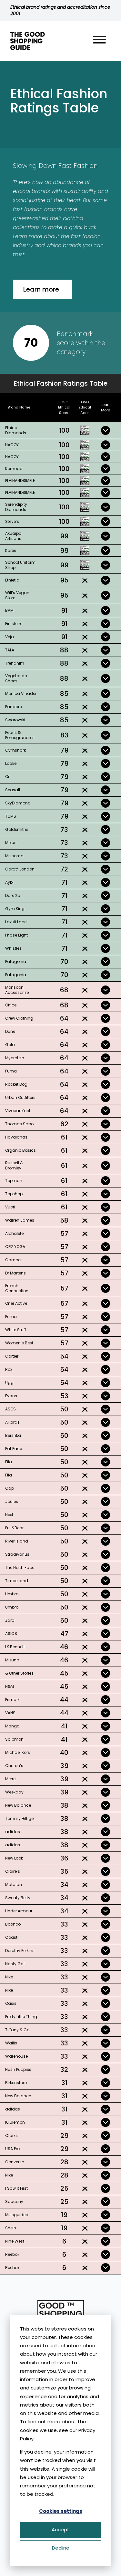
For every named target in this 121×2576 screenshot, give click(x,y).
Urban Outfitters (20, 1097)
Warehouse (16, 2056)
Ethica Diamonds (16, 430)
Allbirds (12, 1422)
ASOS (10, 1409)
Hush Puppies (18, 2069)
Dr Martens (15, 1273)
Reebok (12, 2254)
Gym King (15, 909)
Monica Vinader (21, 693)
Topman (14, 1181)
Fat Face (14, 1449)
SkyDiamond (18, 803)
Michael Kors (18, 1752)
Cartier (12, 1356)
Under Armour (19, 1911)
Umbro (12, 1594)
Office (11, 1005)
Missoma (14, 856)
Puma (11, 1071)
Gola (10, 1045)
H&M (10, 1686)
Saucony (14, 2201)
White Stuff (16, 1330)
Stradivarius (17, 1554)
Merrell (11, 1779)
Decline (61, 2548)
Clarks (11, 2135)
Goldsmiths (17, 829)
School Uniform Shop (20, 565)
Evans (11, 1396)
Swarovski (15, 720)
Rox (9, 1369)
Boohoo (13, 1924)
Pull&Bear (14, 1528)
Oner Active (16, 1303)
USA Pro (12, 2149)
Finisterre (14, 624)
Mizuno (12, 1660)
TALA (10, 650)
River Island (17, 1541)
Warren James (20, 1220)
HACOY (12, 445)
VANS (10, 1713)
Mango (12, 1726)
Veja (10, 637)
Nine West (15, 2241)
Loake (11, 763)
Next (9, 1515)
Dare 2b (13, 895)
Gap (10, 1488)
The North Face (20, 1567)
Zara (10, 1620)
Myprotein (15, 1058)
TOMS (11, 816)
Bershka (13, 1435)
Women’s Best (19, 1343)
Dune (10, 1031)
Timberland (17, 1581)
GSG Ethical (85, 408)
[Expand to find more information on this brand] (106, 430)
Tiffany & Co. (18, 2030)
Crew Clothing (19, 1018)
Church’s (14, 1766)
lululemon (15, 2122)
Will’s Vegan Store (17, 595)
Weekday (14, 1792)
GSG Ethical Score (64, 408)
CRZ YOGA (15, 1247)
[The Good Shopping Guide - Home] (28, 41)
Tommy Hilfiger (20, 1818)
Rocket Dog (16, 1084)
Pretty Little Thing (21, 2017)
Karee (11, 550)
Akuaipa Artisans (13, 536)
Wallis (11, 2043)
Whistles (13, 948)
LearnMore (106, 407)
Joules (12, 1501)
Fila (9, 1462)
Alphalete (14, 1233)
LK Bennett (15, 1647)
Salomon (14, 1739)
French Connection (17, 1288)
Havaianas (16, 1137)
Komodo (14, 469)
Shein (11, 2228)
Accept (60, 2529)
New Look (14, 1858)
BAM (9, 610)
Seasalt (13, 790)
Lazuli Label (16, 922)
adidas (13, 1832)
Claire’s (13, 1871)
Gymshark (15, 750)
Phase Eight (16, 935)
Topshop (14, 1194)
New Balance (18, 1805)
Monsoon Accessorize (17, 990)
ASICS (11, 1634)
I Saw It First (16, 2188)
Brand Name (19, 407)
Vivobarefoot (18, 1111)
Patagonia (16, 961)
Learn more (41, 289)
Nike (9, 1977)
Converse (15, 2162)
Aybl (9, 882)
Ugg (9, 1383)
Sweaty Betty (18, 1898)
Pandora (14, 707)
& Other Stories (19, 1673)
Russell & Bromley (14, 1165)
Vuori (10, 1207)
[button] (99, 41)
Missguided (17, 2215)
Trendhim (15, 663)
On (8, 777)
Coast (11, 1937)
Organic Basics (20, 1150)
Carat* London (20, 869)
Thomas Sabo (19, 1124)
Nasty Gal (15, 1964)
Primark (12, 1700)
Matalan (14, 1884)
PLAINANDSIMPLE (20, 481)
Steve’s (12, 521)
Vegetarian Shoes (16, 678)
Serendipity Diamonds (16, 507)
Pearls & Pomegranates (20, 735)
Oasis (11, 2003)
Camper (13, 1260)
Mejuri (11, 843)
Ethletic (12, 580)
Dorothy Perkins (20, 1951)
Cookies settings (61, 2511)
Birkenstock (16, 2083)
